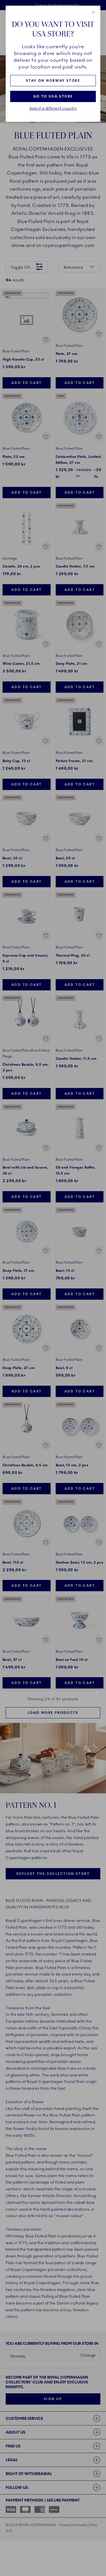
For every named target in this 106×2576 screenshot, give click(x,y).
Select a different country (53, 109)
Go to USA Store (53, 96)
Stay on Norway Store (53, 81)
